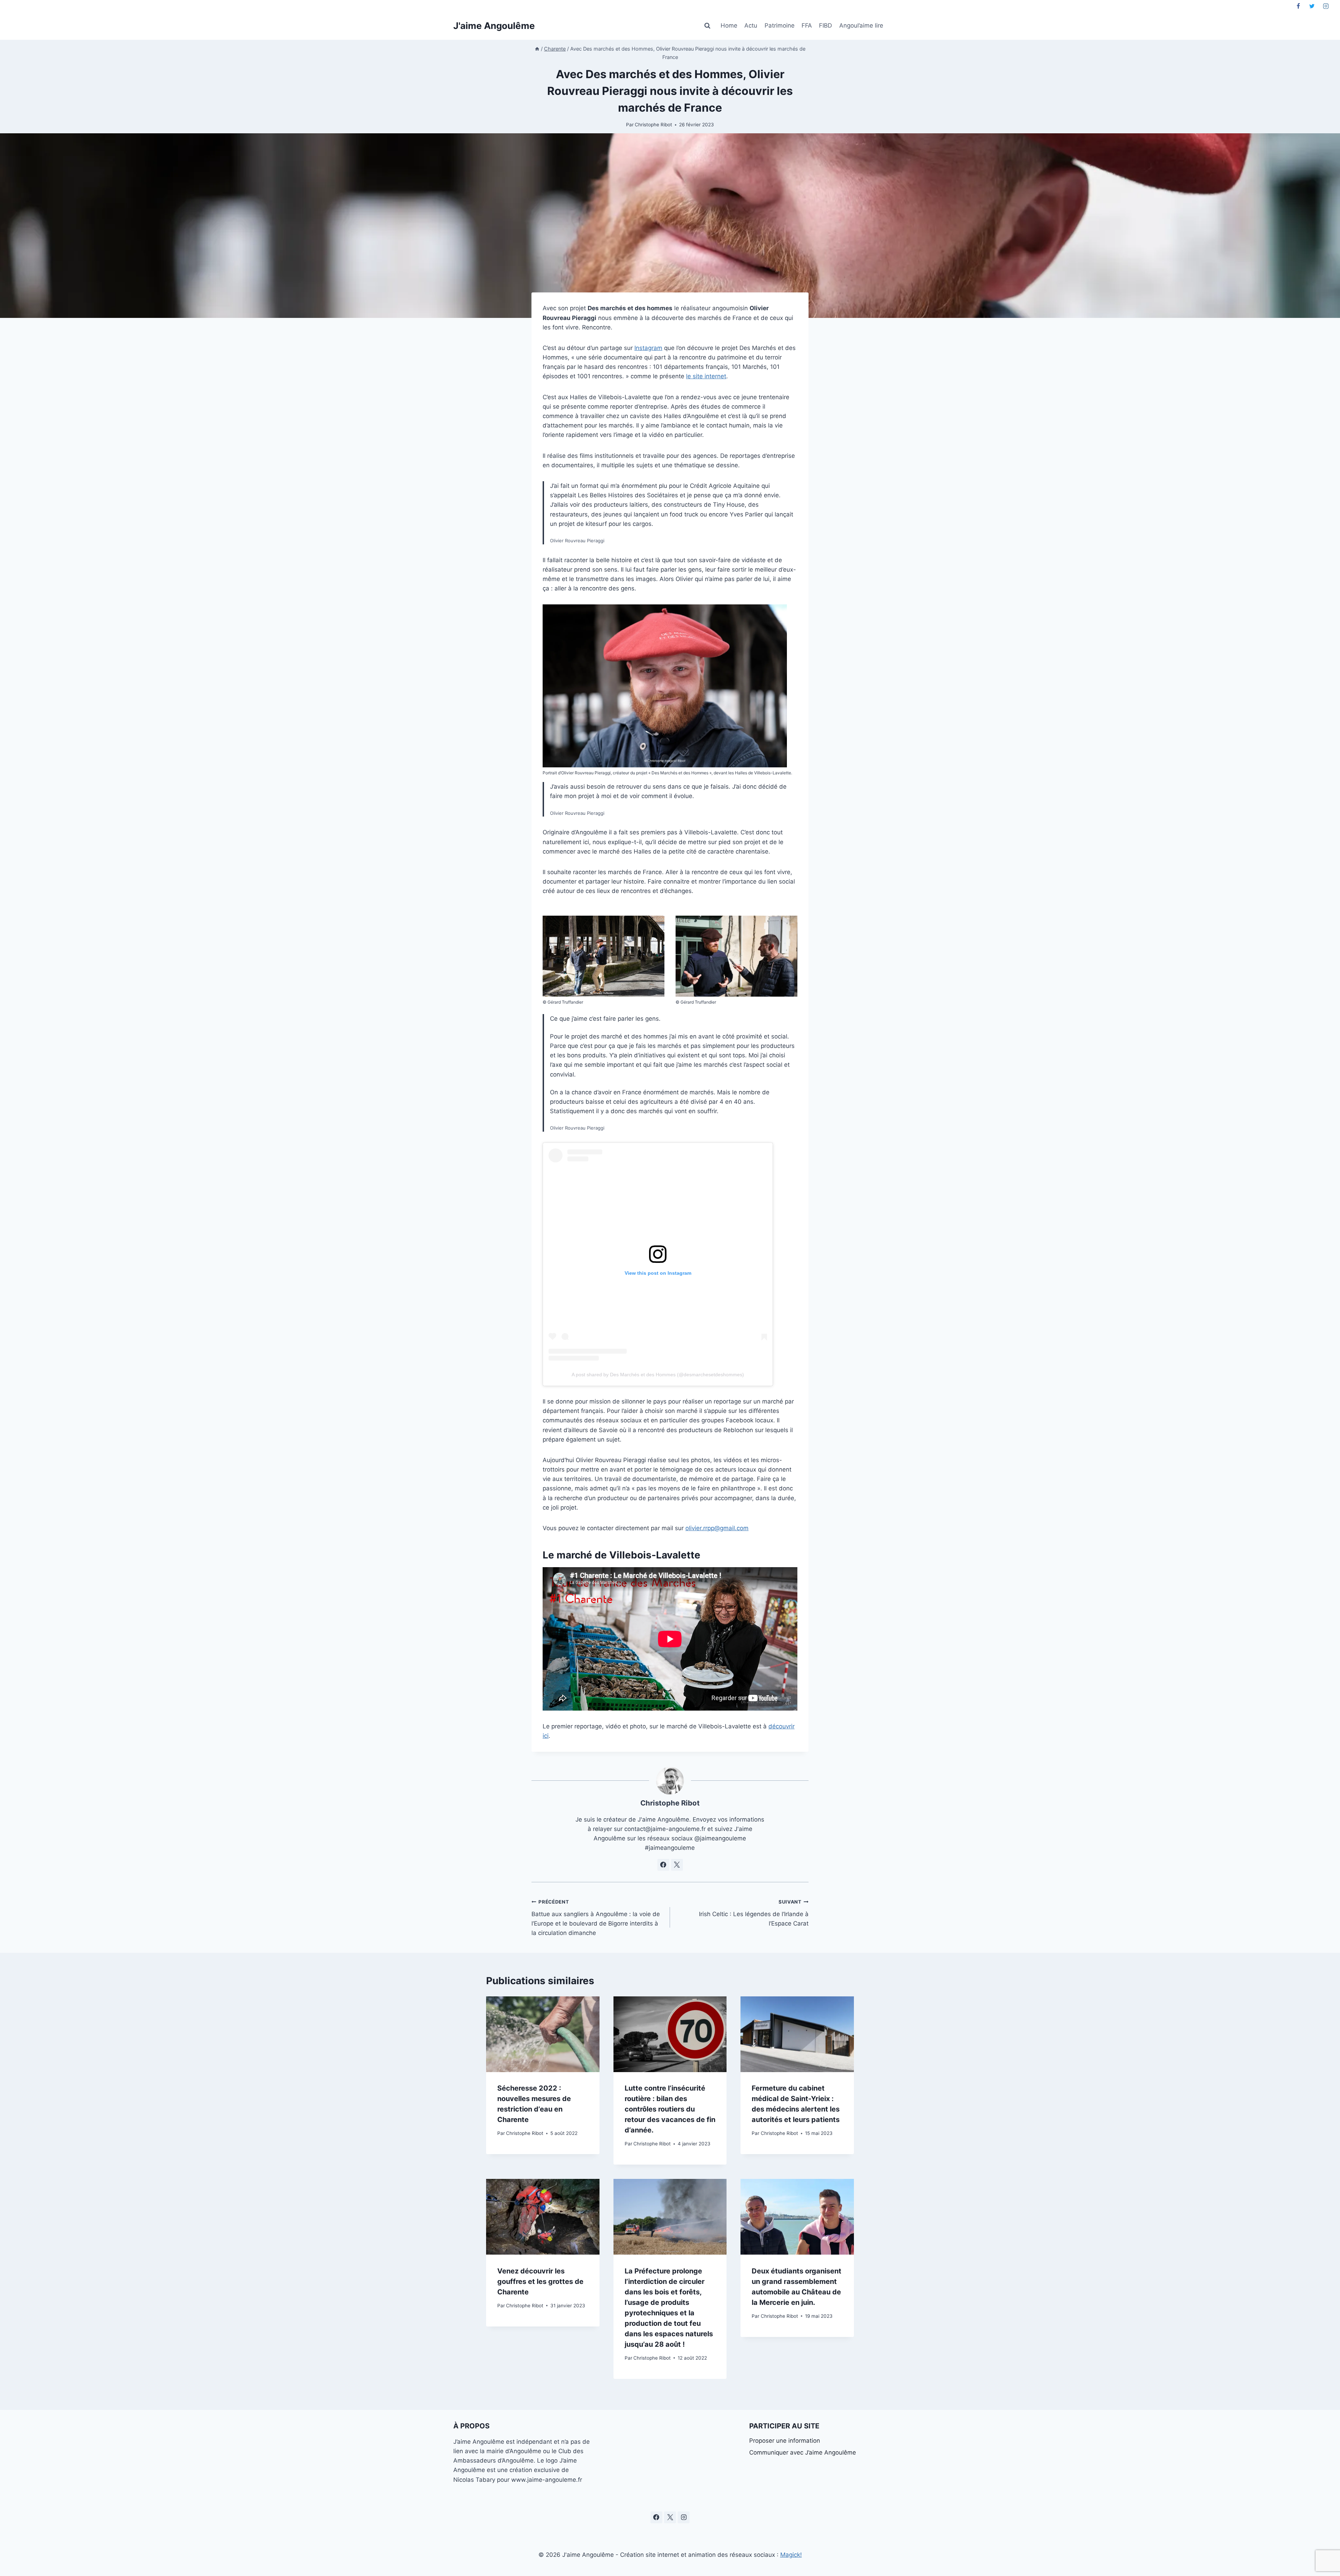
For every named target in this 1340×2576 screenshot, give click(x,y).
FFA (807, 25)
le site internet (706, 376)
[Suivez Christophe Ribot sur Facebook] (663, 1865)
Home (729, 25)
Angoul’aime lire (861, 25)
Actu (751, 25)
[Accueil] (537, 49)
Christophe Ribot (653, 125)
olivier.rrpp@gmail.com (717, 1528)
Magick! (791, 2555)
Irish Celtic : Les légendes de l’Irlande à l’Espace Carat (754, 1913)
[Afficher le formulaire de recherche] (707, 26)
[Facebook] (1298, 6)
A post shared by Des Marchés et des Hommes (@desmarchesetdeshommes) (658, 1375)
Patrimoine (780, 25)
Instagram (648, 348)
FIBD (825, 25)
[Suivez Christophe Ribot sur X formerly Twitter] (677, 1865)
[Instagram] (1326, 6)
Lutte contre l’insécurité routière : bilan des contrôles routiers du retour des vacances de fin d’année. (670, 2109)
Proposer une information (785, 2441)
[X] (670, 2517)
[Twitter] (1312, 6)
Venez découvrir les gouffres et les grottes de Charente (540, 2281)
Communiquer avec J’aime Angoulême (803, 2452)
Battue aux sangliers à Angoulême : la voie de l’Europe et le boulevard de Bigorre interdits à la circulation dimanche (596, 1918)
